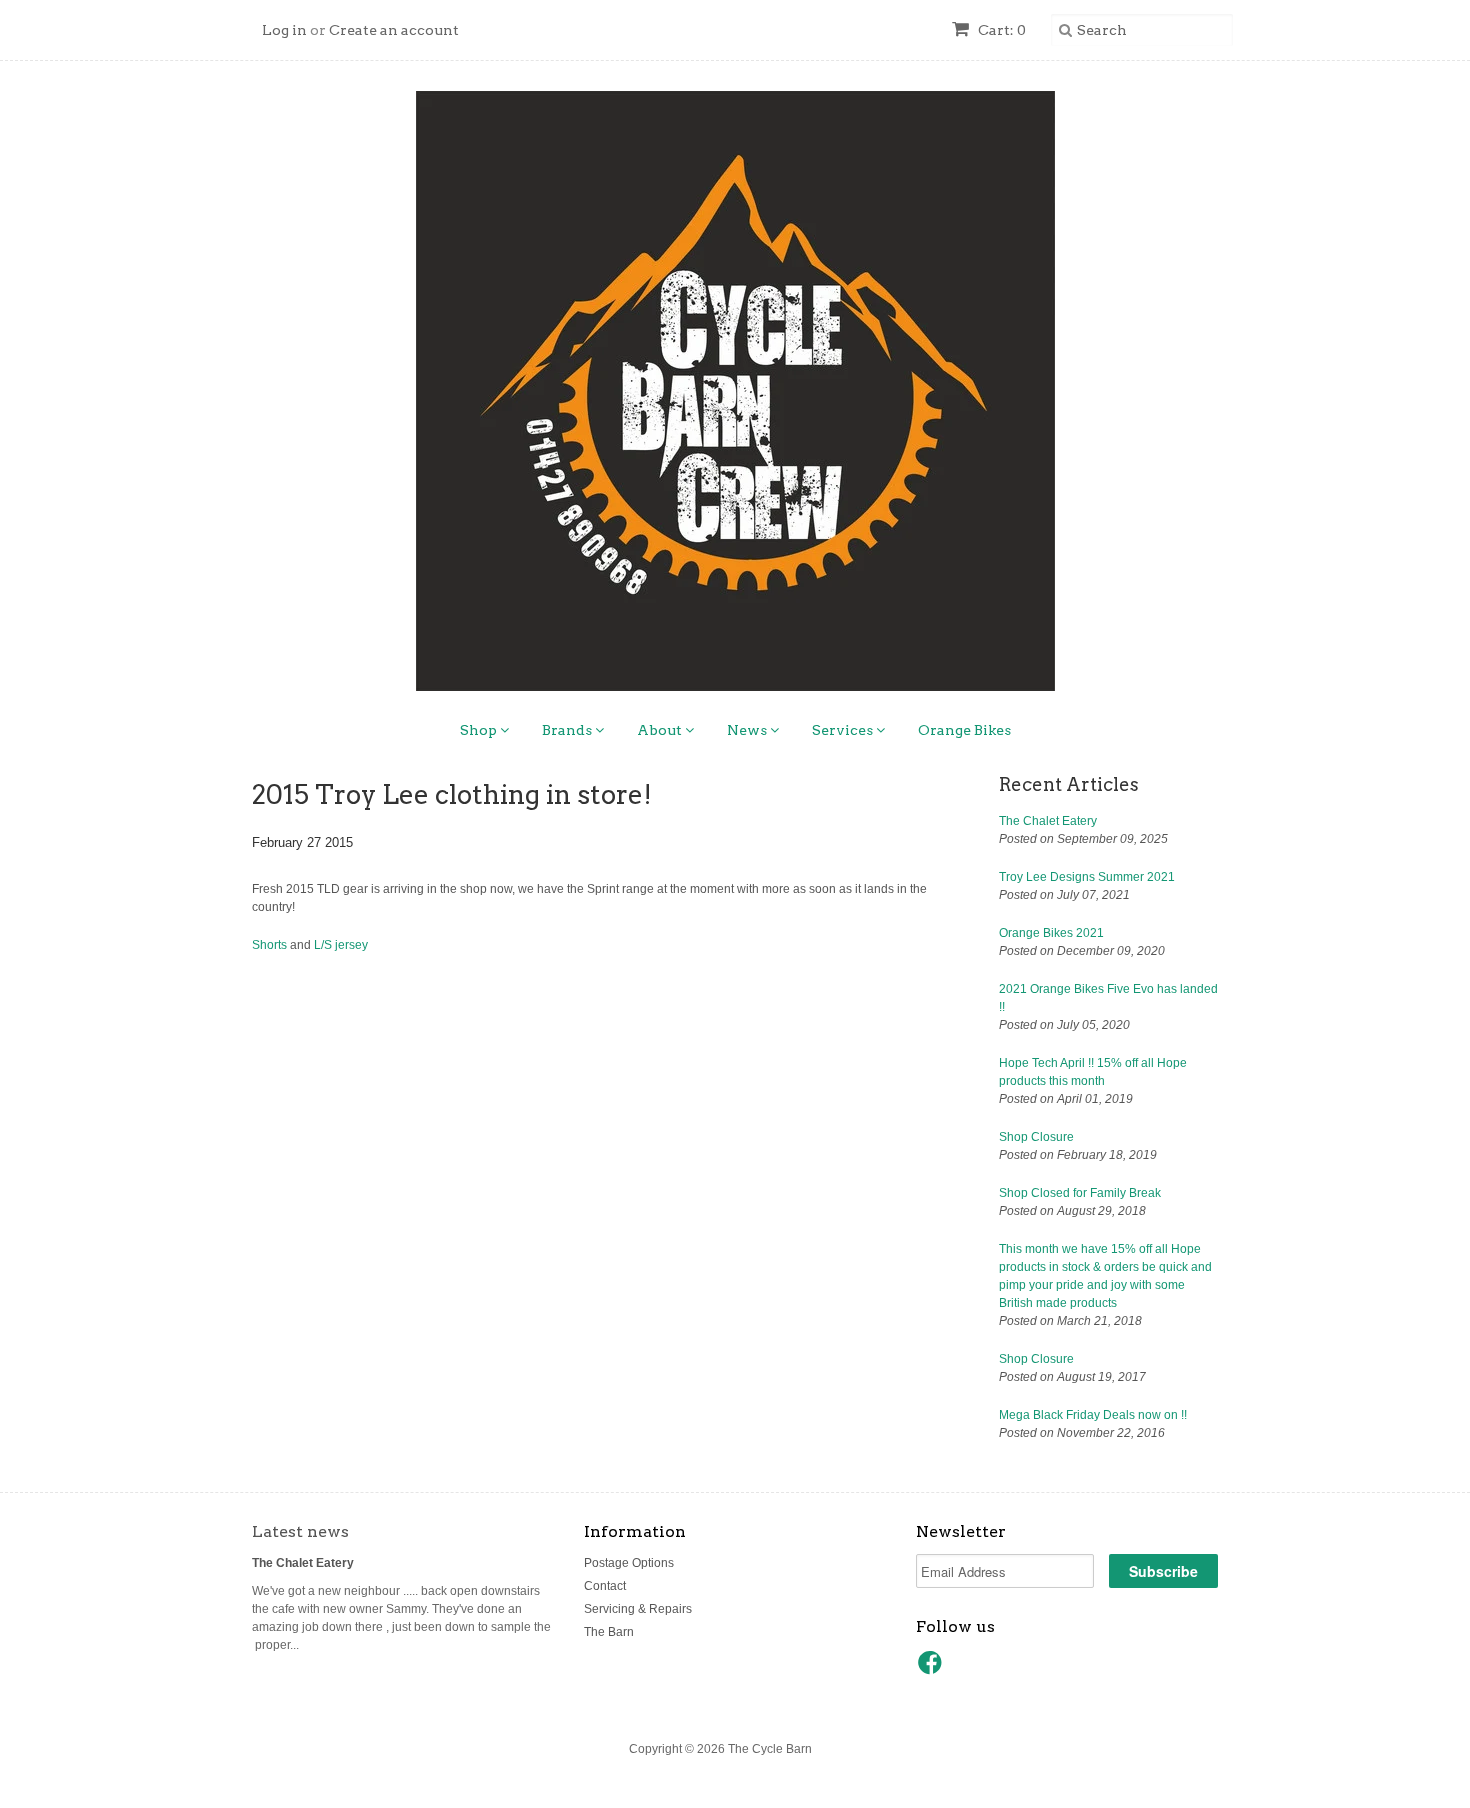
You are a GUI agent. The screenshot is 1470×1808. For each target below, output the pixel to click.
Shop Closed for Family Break (1080, 1193)
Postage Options (629, 1563)
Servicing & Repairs (638, 1609)
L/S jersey (341, 945)
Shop (480, 730)
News (748, 730)
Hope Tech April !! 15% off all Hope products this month (1093, 1072)
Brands (568, 730)
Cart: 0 (1000, 30)
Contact (605, 1586)
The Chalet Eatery (1048, 821)
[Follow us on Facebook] (933, 1669)
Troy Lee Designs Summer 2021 (1087, 877)
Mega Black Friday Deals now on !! (1093, 1415)
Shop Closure (1036, 1137)
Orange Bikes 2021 (1051, 933)
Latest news (300, 1531)
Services (844, 730)
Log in (284, 30)
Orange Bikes (964, 730)
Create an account (394, 30)
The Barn (609, 1632)
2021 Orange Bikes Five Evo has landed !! (1108, 998)
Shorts (269, 945)
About (661, 730)
